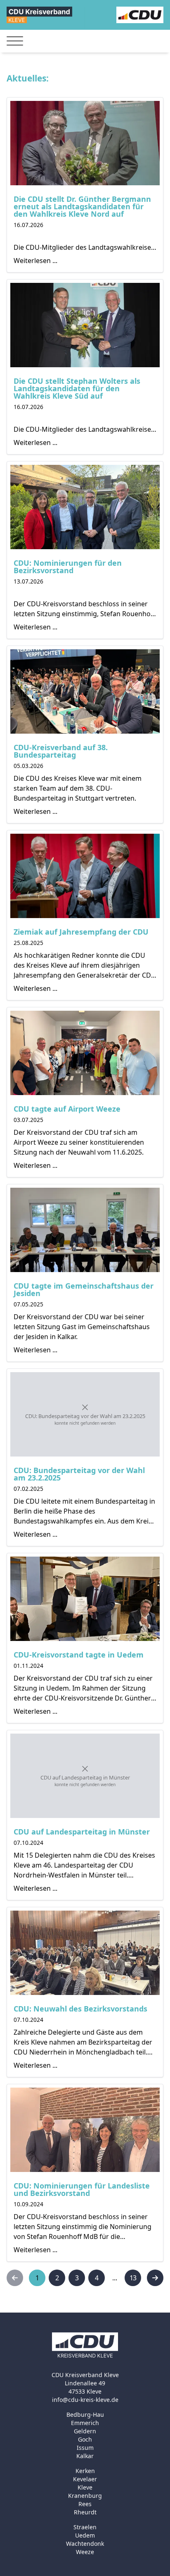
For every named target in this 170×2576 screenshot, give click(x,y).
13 (133, 2278)
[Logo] (39, 15)
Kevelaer (85, 2479)
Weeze (85, 2552)
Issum (85, 2448)
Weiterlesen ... (35, 261)
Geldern (85, 2431)
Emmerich (85, 2423)
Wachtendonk (85, 2544)
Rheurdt (85, 2512)
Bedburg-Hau (85, 2415)
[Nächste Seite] (155, 2278)
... (115, 2278)
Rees (85, 2504)
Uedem (85, 2535)
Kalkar (85, 2456)
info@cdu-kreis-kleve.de (85, 2400)
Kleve (85, 2487)
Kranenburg (85, 2496)
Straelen (85, 2527)
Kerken (85, 2471)
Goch (85, 2439)
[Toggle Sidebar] (15, 41)
